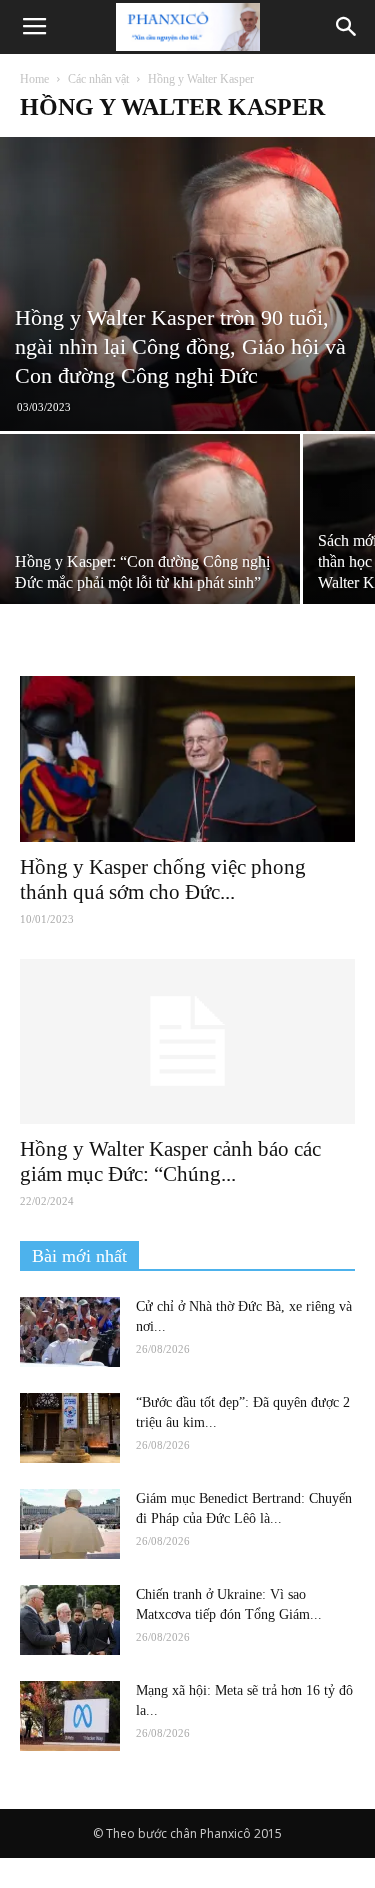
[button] (347, 27)
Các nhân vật (98, 79)
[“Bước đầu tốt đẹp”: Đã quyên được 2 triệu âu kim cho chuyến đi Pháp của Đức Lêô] (70, 1428)
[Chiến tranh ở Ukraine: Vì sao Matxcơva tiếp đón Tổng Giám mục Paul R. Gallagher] (70, 1620)
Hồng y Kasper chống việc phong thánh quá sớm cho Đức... (163, 879)
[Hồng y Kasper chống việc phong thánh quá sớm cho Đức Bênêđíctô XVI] (187, 758)
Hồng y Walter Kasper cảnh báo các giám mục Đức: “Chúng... (170, 1161)
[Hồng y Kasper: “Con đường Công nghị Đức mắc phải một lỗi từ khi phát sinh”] (150, 546)
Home (34, 79)
